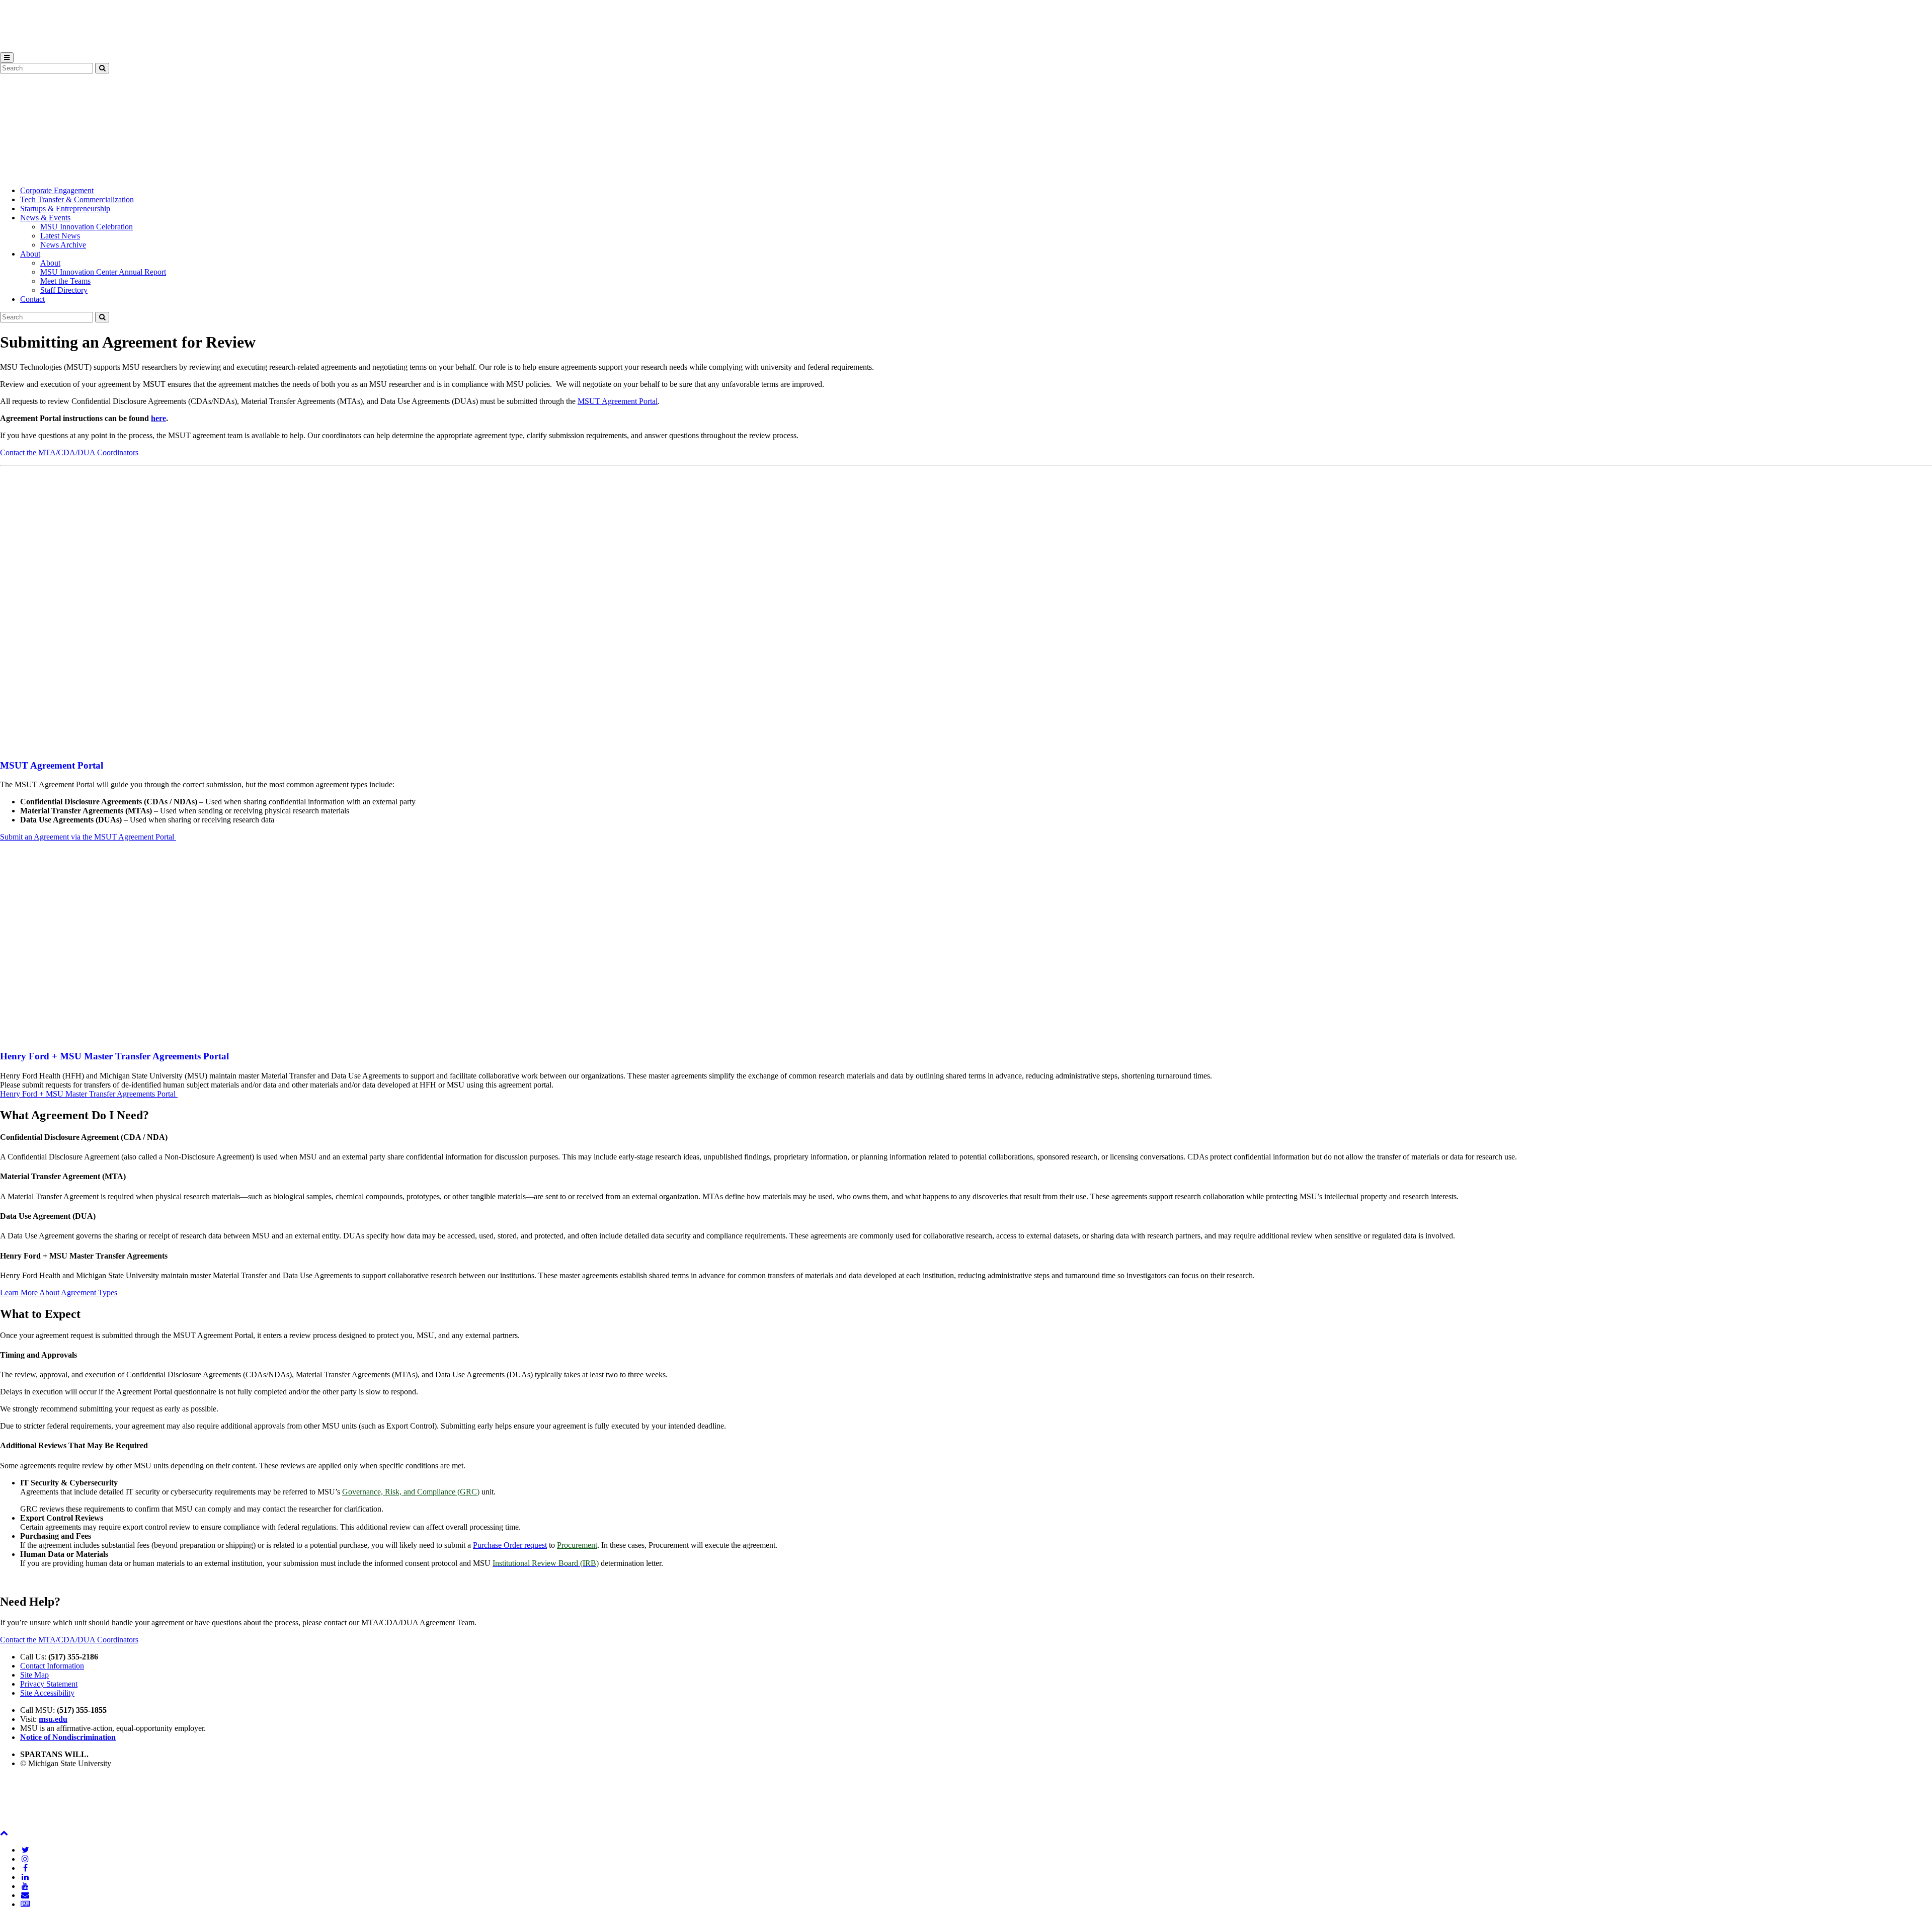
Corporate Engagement (57, 190)
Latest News (60, 236)
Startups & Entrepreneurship (65, 209)
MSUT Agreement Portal (618, 401)
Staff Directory (64, 290)
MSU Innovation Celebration (87, 227)
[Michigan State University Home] (25, 1824)
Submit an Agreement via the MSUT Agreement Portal (88, 837)
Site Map (34, 1675)
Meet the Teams (65, 281)
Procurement (577, 1545)
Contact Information (52, 1666)
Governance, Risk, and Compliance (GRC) (411, 1492)
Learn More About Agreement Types (59, 1293)
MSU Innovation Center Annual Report (103, 272)
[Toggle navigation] (7, 58)
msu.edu (53, 1719)
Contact (32, 299)
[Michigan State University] (25, 48)
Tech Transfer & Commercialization (77, 199)
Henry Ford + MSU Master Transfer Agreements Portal (89, 1094)
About (30, 254)
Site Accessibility (47, 1693)
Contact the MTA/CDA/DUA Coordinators (69, 452)
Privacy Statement (49, 1684)
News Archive (63, 245)
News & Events (45, 218)
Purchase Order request (510, 1545)
